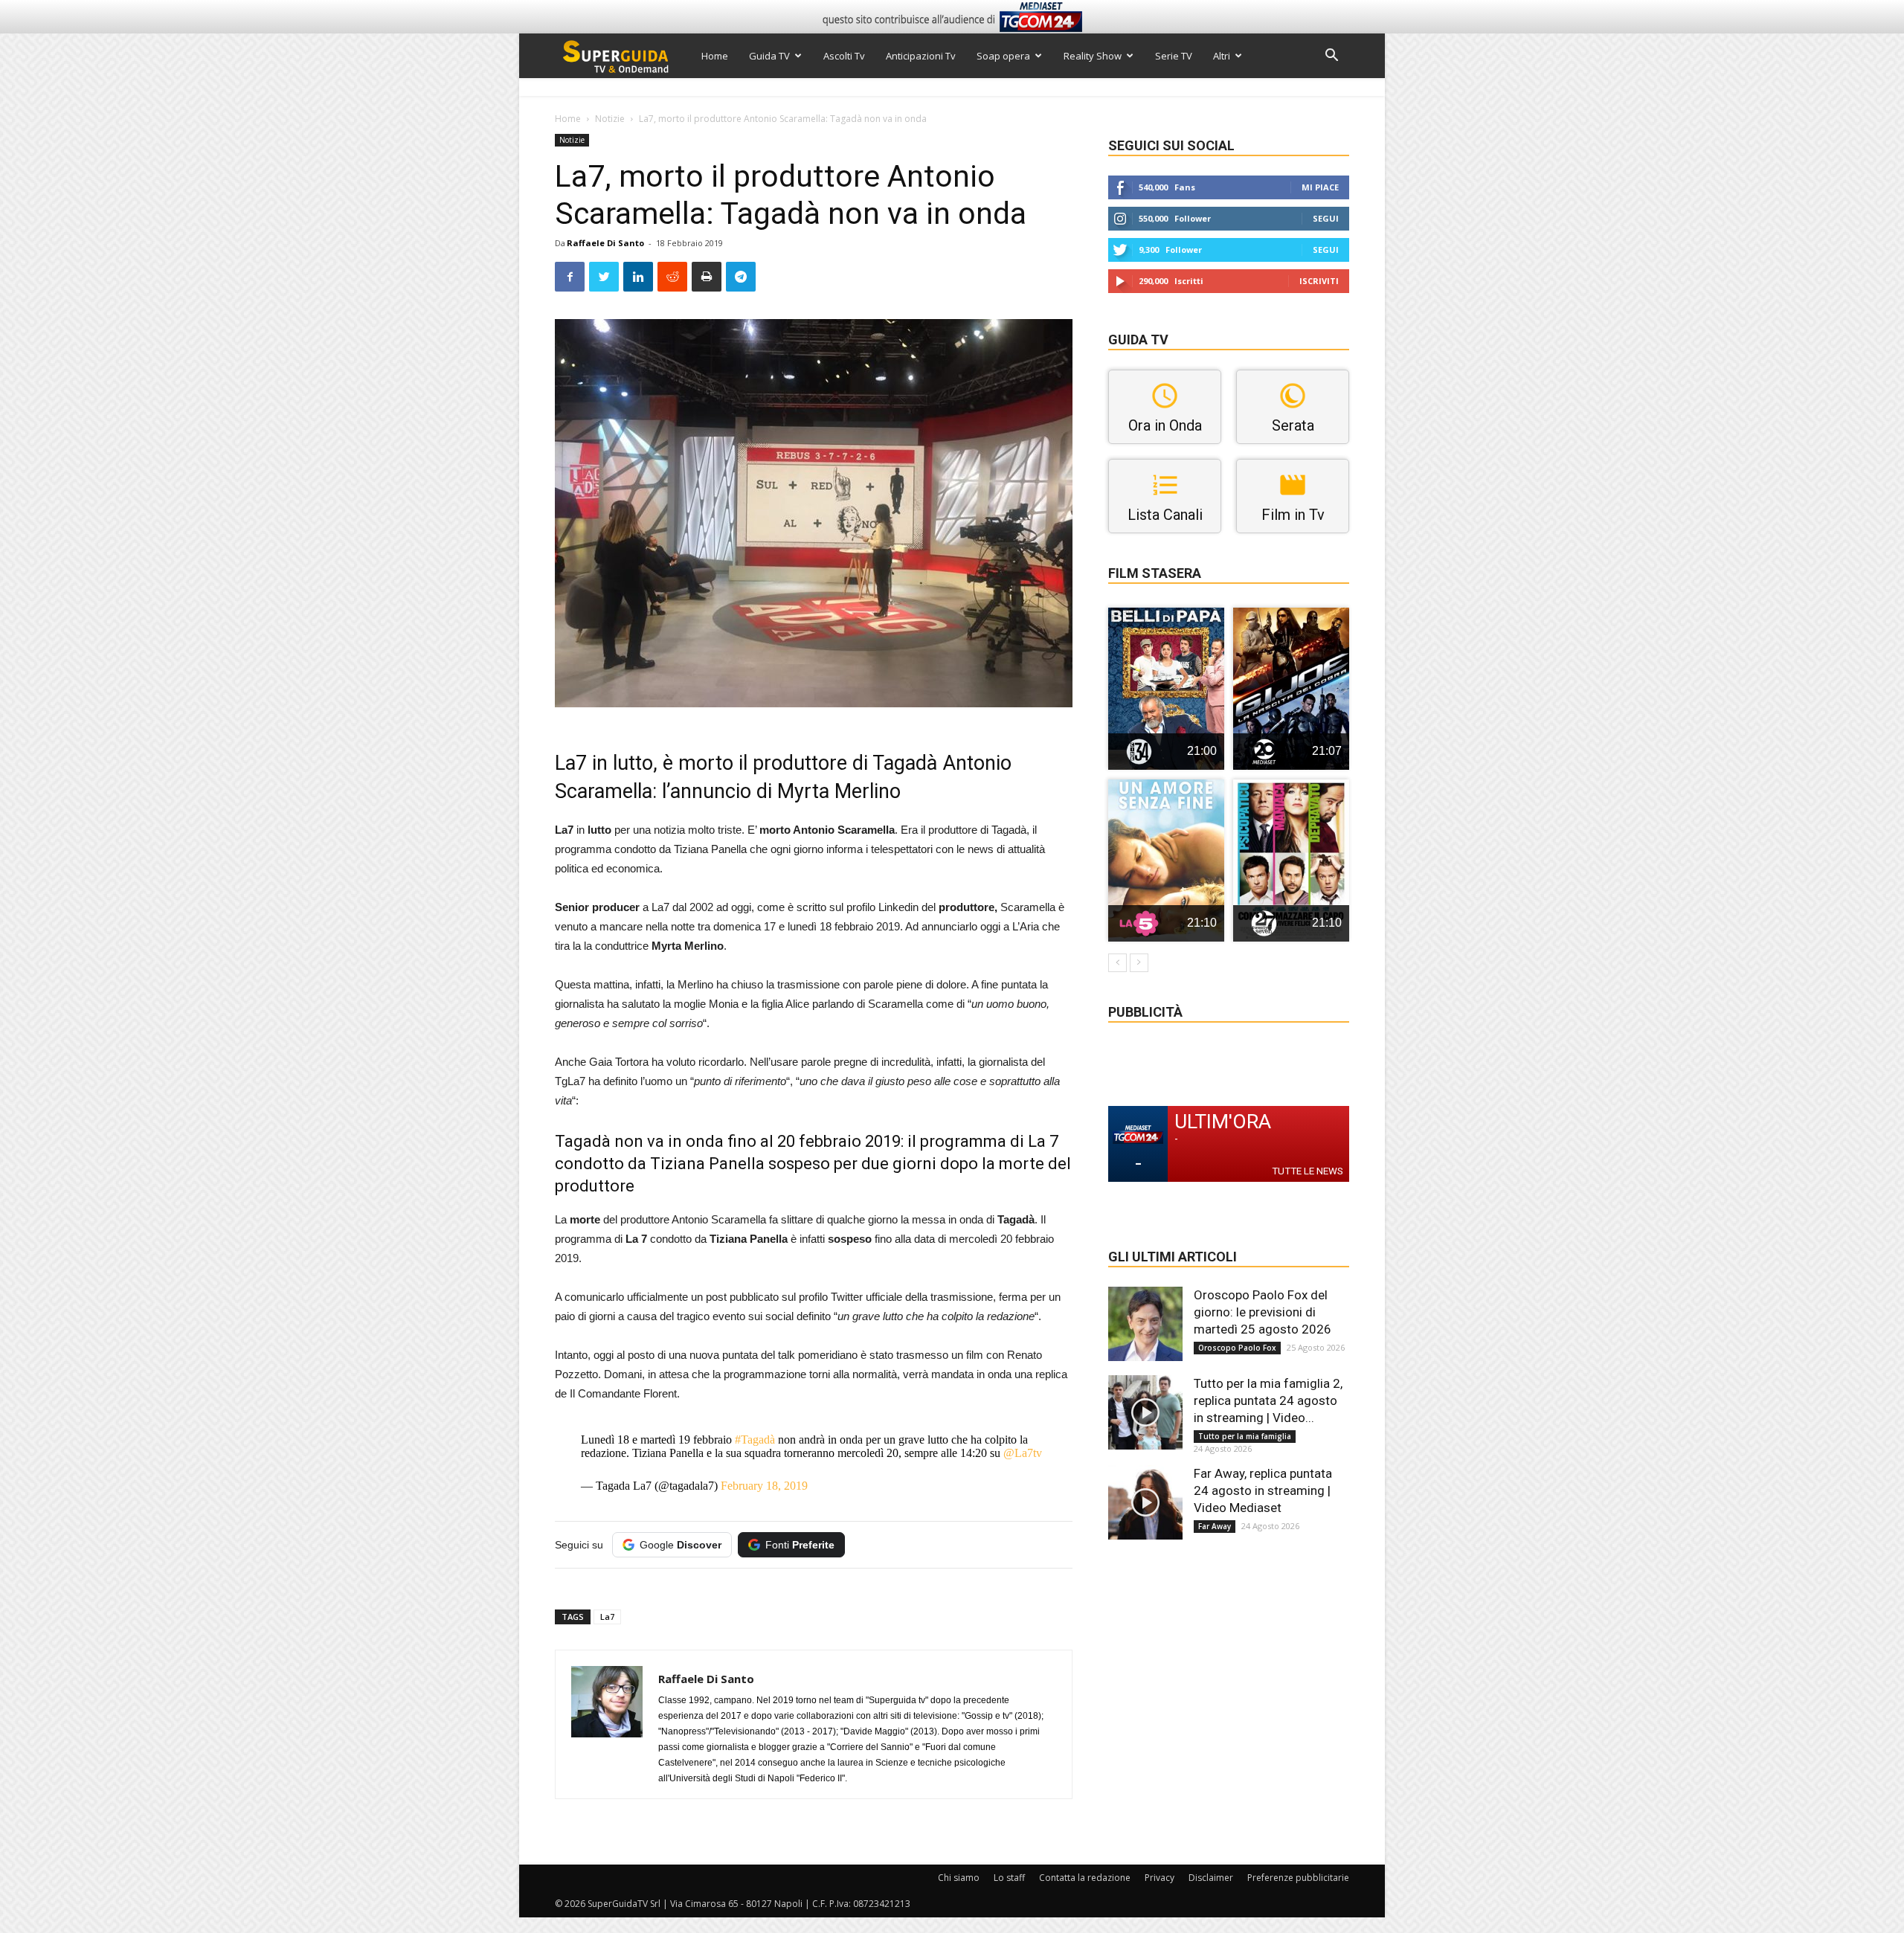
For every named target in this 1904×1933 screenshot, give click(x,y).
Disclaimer (1211, 1878)
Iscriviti (1319, 281)
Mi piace (1320, 187)
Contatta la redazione (1085, 1878)
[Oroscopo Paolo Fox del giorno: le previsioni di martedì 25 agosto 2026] (1145, 1324)
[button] (1331, 57)
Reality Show (1093, 56)
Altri (1222, 56)
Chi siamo (959, 1878)
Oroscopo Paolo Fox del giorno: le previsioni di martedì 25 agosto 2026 (1263, 1312)
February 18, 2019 (764, 1486)
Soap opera (1003, 56)
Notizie (610, 119)
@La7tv (1023, 1453)
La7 (607, 1617)
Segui (1326, 218)
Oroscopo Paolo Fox (1237, 1348)
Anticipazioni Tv (921, 56)
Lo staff (1009, 1878)
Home (715, 56)
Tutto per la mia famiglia (1245, 1436)
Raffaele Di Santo (605, 243)
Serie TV (1174, 56)
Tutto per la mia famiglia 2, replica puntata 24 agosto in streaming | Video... (1268, 1400)
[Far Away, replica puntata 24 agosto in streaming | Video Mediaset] (1145, 1502)
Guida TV (769, 56)
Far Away (1215, 1526)
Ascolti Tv (844, 56)
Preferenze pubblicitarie (1298, 1878)
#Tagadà (755, 1440)
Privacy (1160, 1878)
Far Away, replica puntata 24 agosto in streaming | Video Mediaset (1263, 1490)
